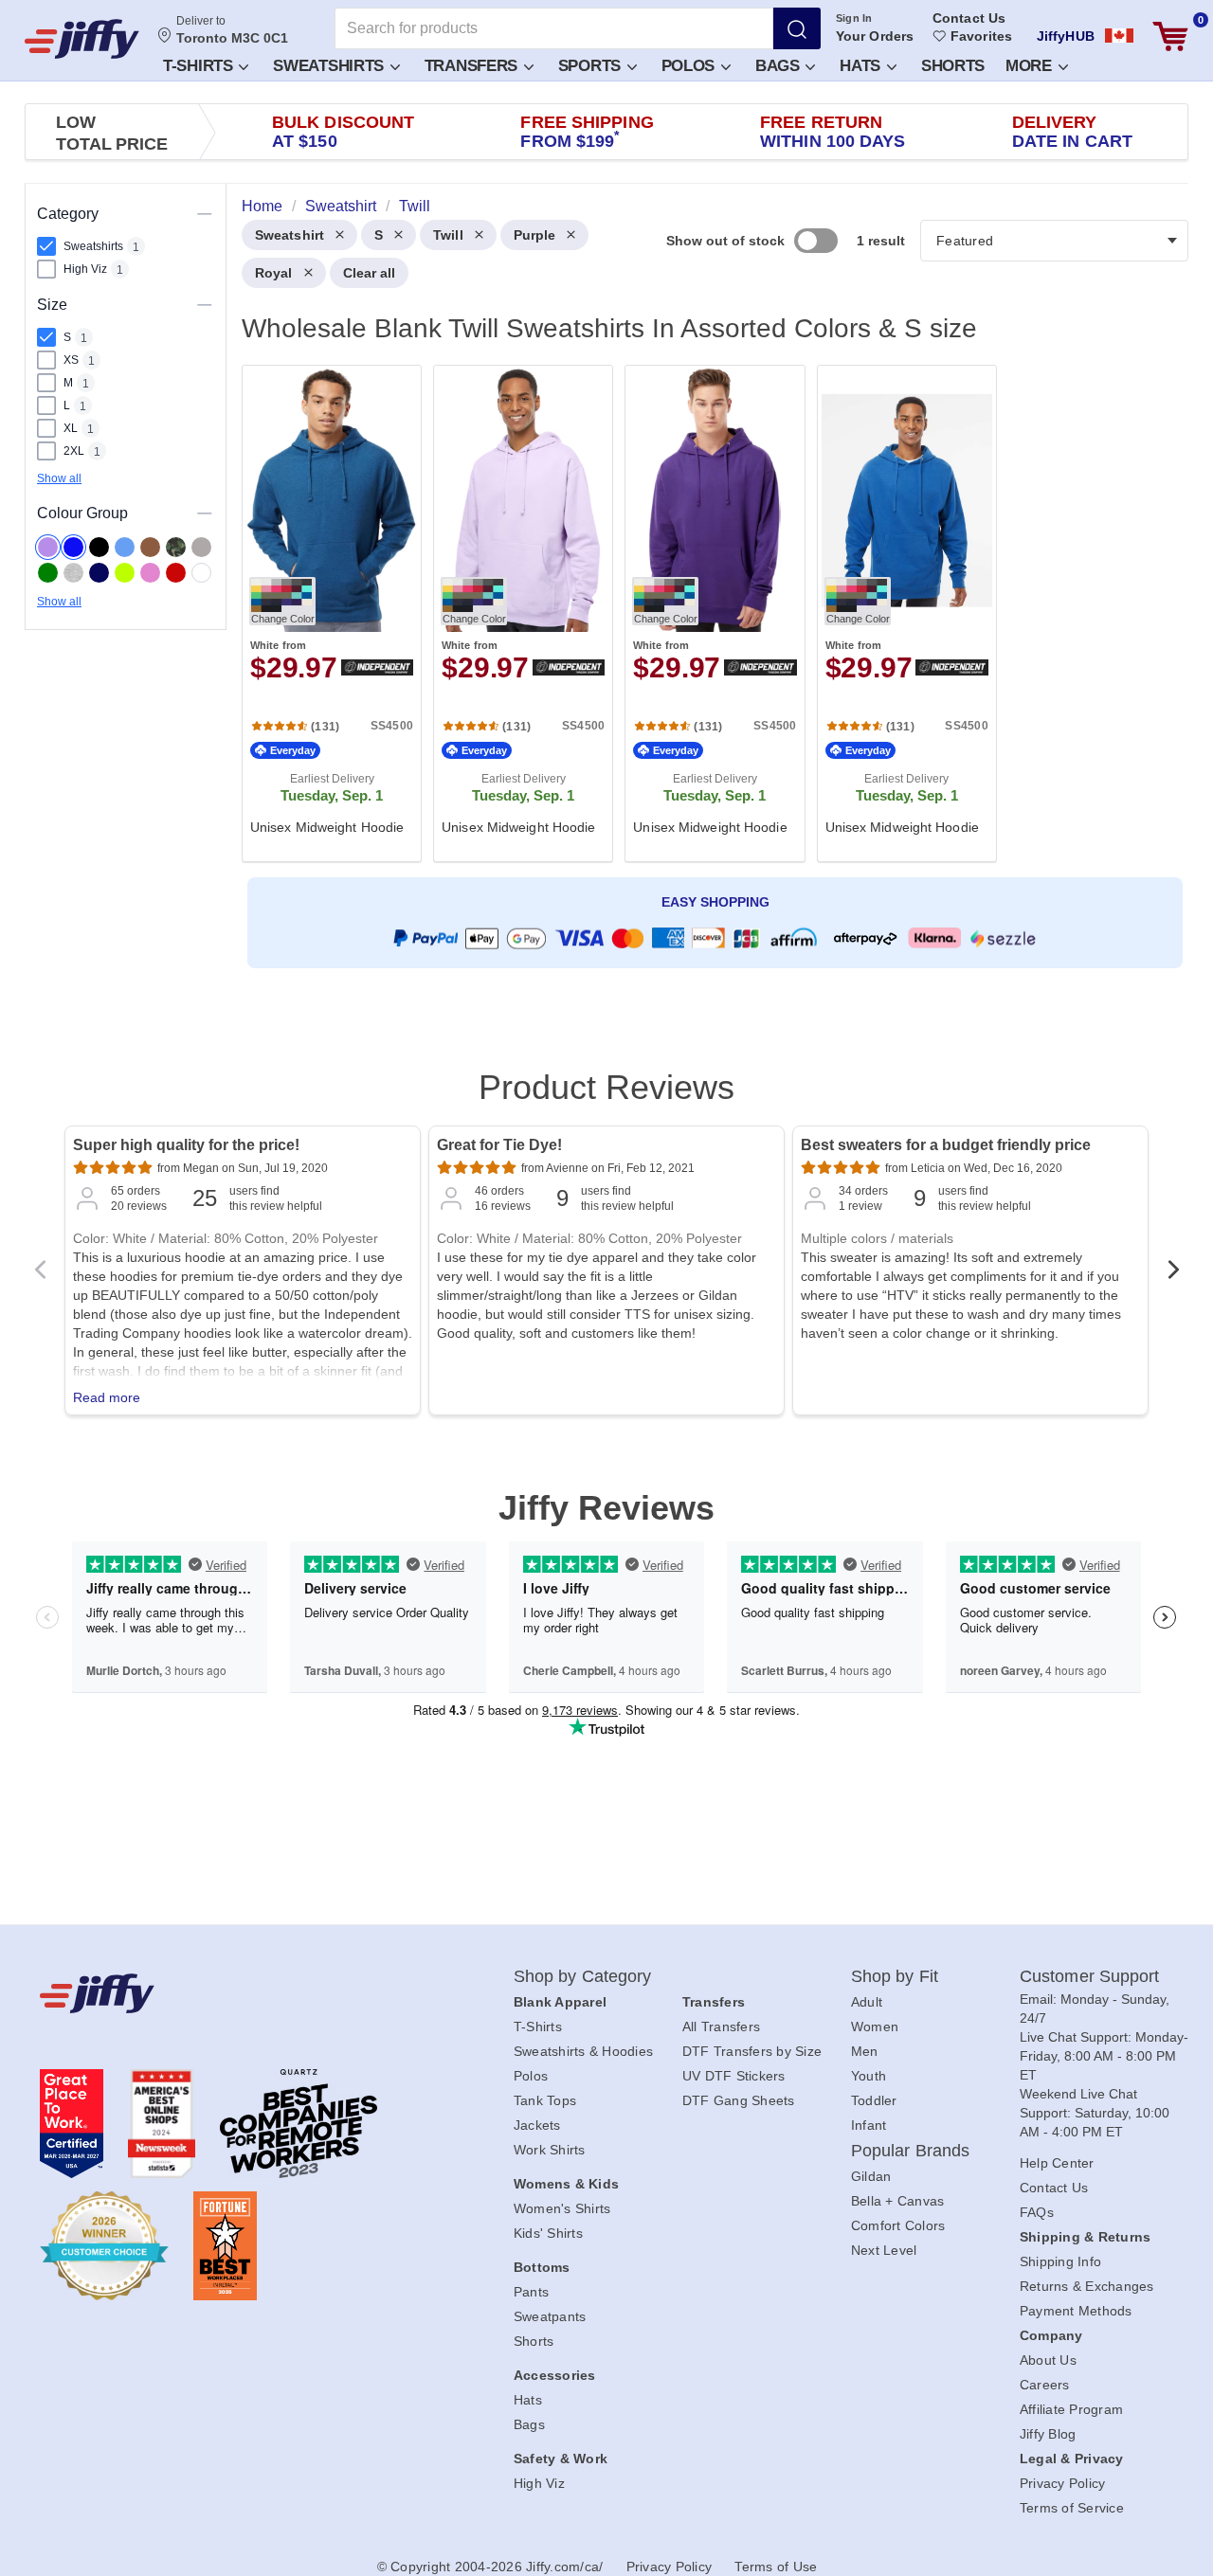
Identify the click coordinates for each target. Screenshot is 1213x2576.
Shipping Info (1060, 2261)
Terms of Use (776, 2567)
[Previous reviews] (40, 1275)
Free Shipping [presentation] (587, 132)
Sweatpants (550, 2316)
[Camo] (176, 547)
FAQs (1037, 2212)
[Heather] (73, 573)
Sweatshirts (330, 66)
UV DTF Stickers (734, 2076)
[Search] (797, 28)
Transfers (473, 66)
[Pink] (150, 573)
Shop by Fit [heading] (895, 1976)
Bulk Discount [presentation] (343, 132)
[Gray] (201, 547)
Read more (107, 1397)
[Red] (176, 573)
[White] (201, 573)
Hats (862, 66)
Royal (274, 273)
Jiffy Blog (1048, 2434)
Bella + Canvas (898, 2201)
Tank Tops (545, 2100)
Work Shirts (550, 2150)
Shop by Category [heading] (583, 1976)
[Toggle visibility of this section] (205, 214)
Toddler (874, 2100)
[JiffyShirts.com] (82, 39)
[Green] (48, 573)
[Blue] (125, 547)
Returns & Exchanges (1087, 2286)
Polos (690, 66)
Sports (592, 66)
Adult (867, 2002)
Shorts (953, 66)
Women (875, 2027)
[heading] (707, 612)
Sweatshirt (290, 235)
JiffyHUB (1066, 36)
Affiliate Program (1071, 2409)
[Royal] (73, 547)
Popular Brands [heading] (910, 2151)
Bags (780, 66)
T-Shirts (200, 66)
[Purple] (48, 547)
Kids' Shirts (548, 2233)
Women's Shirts (562, 2208)
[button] (205, 65)
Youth (869, 2076)
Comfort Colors (898, 2225)
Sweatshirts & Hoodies (583, 2051)
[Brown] (150, 547)
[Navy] (99, 573)
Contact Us (969, 18)
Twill (448, 235)
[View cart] (1170, 36)
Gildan (871, 2176)
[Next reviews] (1173, 1275)
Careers (1045, 2385)
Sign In (854, 18)
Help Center (1057, 2163)
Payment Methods (1076, 2311)
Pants (531, 2292)
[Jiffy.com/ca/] (234, 1993)
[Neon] (125, 573)
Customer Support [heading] (1090, 1976)
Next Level (884, 2250)
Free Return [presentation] (833, 132)
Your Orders (875, 36)
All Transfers (721, 2027)
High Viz (539, 2483)
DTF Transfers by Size (752, 2051)
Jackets (537, 2125)
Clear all (370, 273)
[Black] (99, 547)
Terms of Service (1072, 2508)
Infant (869, 2125)
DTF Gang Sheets (739, 2100)
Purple (535, 235)
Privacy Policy (1063, 2483)
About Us (1048, 2360)
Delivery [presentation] (1072, 132)
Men (865, 2051)
